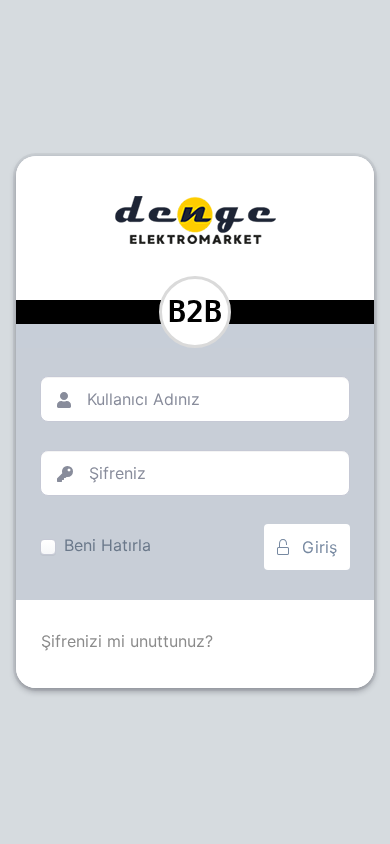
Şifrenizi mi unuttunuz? (127, 641)
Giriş (317, 547)
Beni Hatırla (107, 545)
